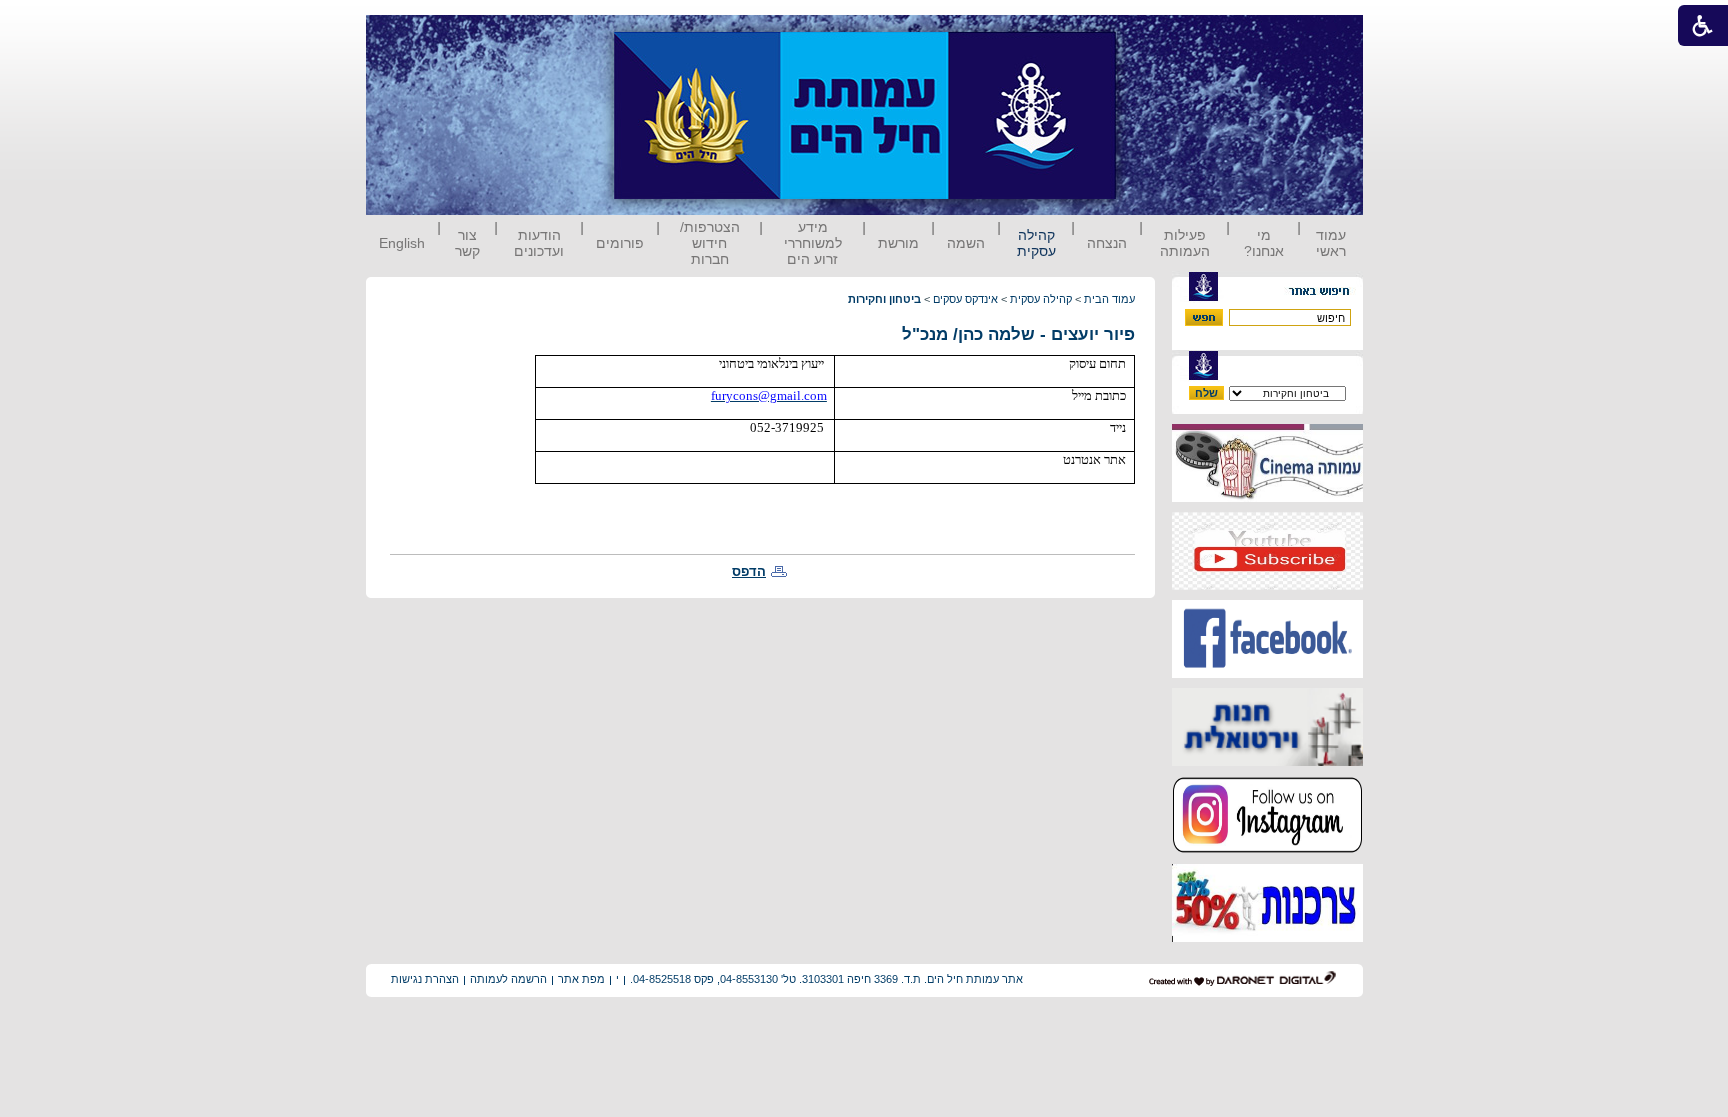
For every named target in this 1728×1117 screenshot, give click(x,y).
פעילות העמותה (1185, 243)
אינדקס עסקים (965, 299)
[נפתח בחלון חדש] (1267, 497)
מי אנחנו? (1264, 243)
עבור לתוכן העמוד (1153, 34)
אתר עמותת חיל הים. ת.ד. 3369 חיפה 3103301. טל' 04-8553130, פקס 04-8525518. (826, 979)
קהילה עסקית (1036, 243)
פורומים (620, 243)
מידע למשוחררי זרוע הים (813, 243)
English (402, 243)
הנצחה (1107, 243)
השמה (966, 243)
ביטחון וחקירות (884, 299)
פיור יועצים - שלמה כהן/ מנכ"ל (1018, 334)
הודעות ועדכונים (539, 243)
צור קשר (467, 243)
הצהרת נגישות (425, 979)
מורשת (898, 243)
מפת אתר (581, 979)
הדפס (749, 571)
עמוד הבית (1109, 299)
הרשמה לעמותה (508, 979)
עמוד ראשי (1331, 243)
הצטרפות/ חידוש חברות (710, 243)
